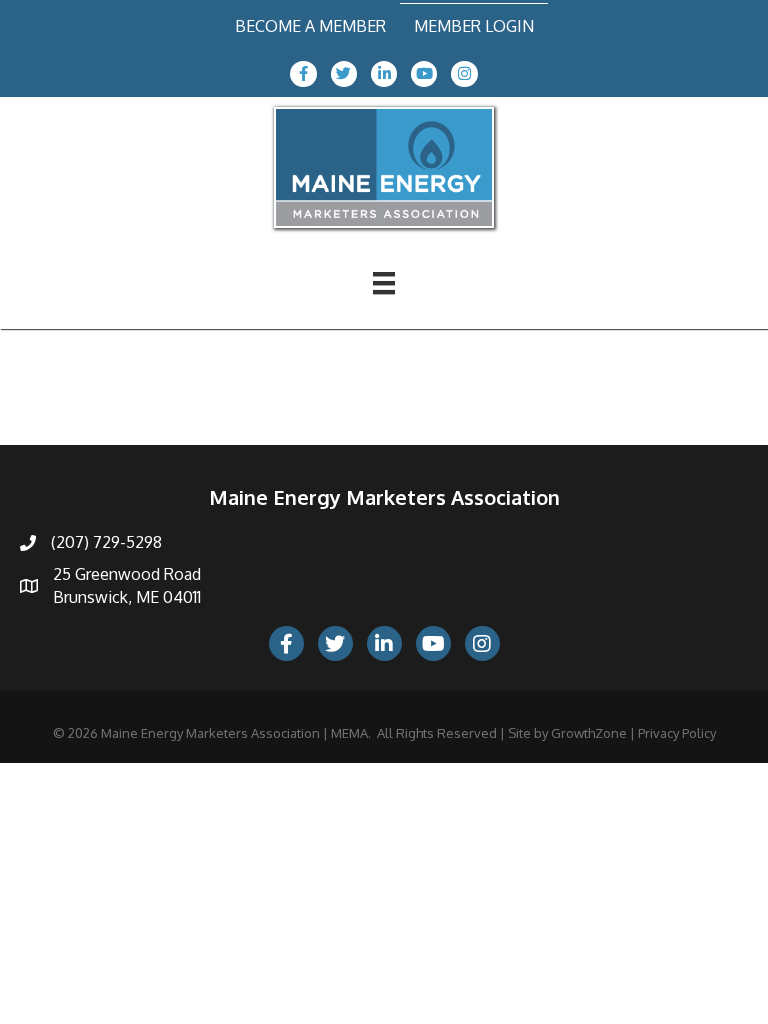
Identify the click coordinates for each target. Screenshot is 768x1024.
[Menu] (384, 283)
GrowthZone (589, 733)
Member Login (474, 26)
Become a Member (310, 26)
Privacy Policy (677, 733)
